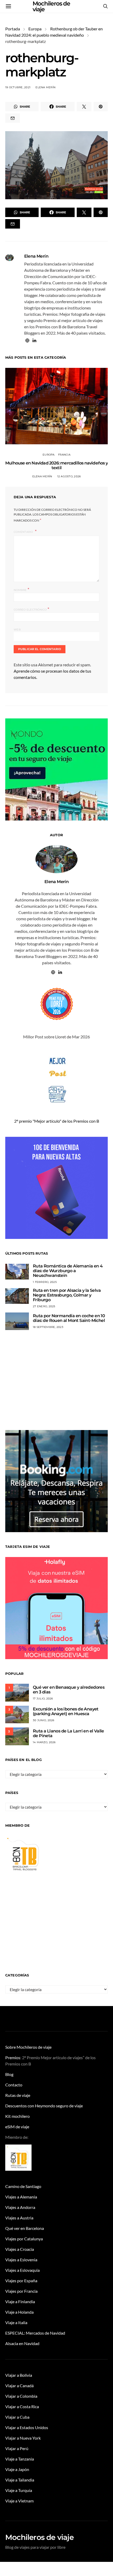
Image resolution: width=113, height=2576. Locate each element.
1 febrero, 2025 (45, 1282)
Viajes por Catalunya (24, 2239)
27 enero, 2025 (44, 1306)
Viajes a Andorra (20, 2207)
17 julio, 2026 (43, 1699)
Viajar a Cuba (17, 2417)
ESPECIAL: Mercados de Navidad (35, 2333)
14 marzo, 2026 (44, 1742)
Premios (13, 2057)
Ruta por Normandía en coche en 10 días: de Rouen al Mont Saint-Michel (69, 1318)
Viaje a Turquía (19, 2490)
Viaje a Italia (16, 2322)
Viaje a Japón (17, 2469)
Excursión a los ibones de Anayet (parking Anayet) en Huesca (66, 1711)
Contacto (14, 2085)
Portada (13, 29)
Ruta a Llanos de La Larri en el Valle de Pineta (68, 1733)
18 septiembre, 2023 (48, 1327)
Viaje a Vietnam (19, 2501)
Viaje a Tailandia (20, 2480)
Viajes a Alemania (21, 2197)
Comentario (24, 532)
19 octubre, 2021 (18, 87)
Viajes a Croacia (20, 2249)
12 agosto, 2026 (69, 476)
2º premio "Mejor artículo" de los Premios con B (57, 1121)
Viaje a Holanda (19, 2312)
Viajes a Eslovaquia (22, 2270)
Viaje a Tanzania (20, 2459)
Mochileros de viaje (39, 2537)
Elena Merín (45, 87)
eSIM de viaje (17, 2127)
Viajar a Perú (17, 2448)
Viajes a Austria (19, 2218)
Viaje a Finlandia (20, 2301)
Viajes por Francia (21, 2291)
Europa (35, 29)
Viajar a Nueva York (23, 2438)
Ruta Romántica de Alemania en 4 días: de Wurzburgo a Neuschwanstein (68, 1271)
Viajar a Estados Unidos (27, 2427)
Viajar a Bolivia (19, 2375)
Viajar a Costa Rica (22, 2406)
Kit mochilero (17, 2116)
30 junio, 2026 (44, 1720)
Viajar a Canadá (19, 2386)
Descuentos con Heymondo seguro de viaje (44, 2106)
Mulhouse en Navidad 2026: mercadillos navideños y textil (56, 465)
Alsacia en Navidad (22, 2343)
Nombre (21, 589)
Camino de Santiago (23, 2186)
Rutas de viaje (18, 2095)
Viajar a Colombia (21, 2396)
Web (17, 630)
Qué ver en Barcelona (25, 2228)
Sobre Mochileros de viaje (28, 2047)
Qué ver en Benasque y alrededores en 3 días (69, 1690)
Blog (9, 2074)
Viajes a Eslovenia (21, 2260)
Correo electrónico (31, 609)
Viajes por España (21, 2281)
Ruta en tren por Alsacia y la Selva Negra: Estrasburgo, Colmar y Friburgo (67, 1295)
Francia (64, 455)
